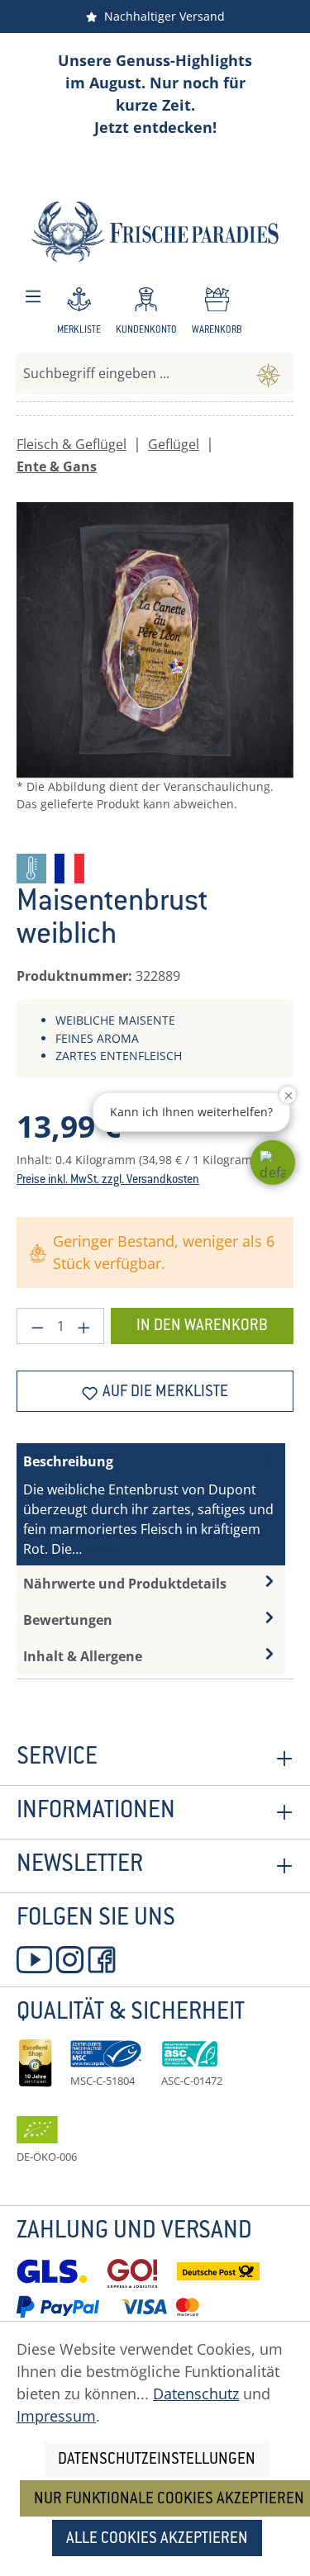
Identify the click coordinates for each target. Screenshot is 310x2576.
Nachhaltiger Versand (161, 16)
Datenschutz (196, 2394)
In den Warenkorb (202, 1326)
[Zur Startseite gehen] (155, 232)
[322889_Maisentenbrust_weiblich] (155, 640)
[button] (273, 1163)
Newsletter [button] (80, 1866)
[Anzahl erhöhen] (84, 1326)
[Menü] (33, 297)
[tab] (151, 1504)
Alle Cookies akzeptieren (157, 2539)
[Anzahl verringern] (37, 1326)
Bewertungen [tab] (68, 1620)
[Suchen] (268, 373)
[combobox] (130, 373)
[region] (155, 671)
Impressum (56, 2416)
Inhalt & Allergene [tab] (83, 1656)
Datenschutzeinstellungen (157, 2460)
